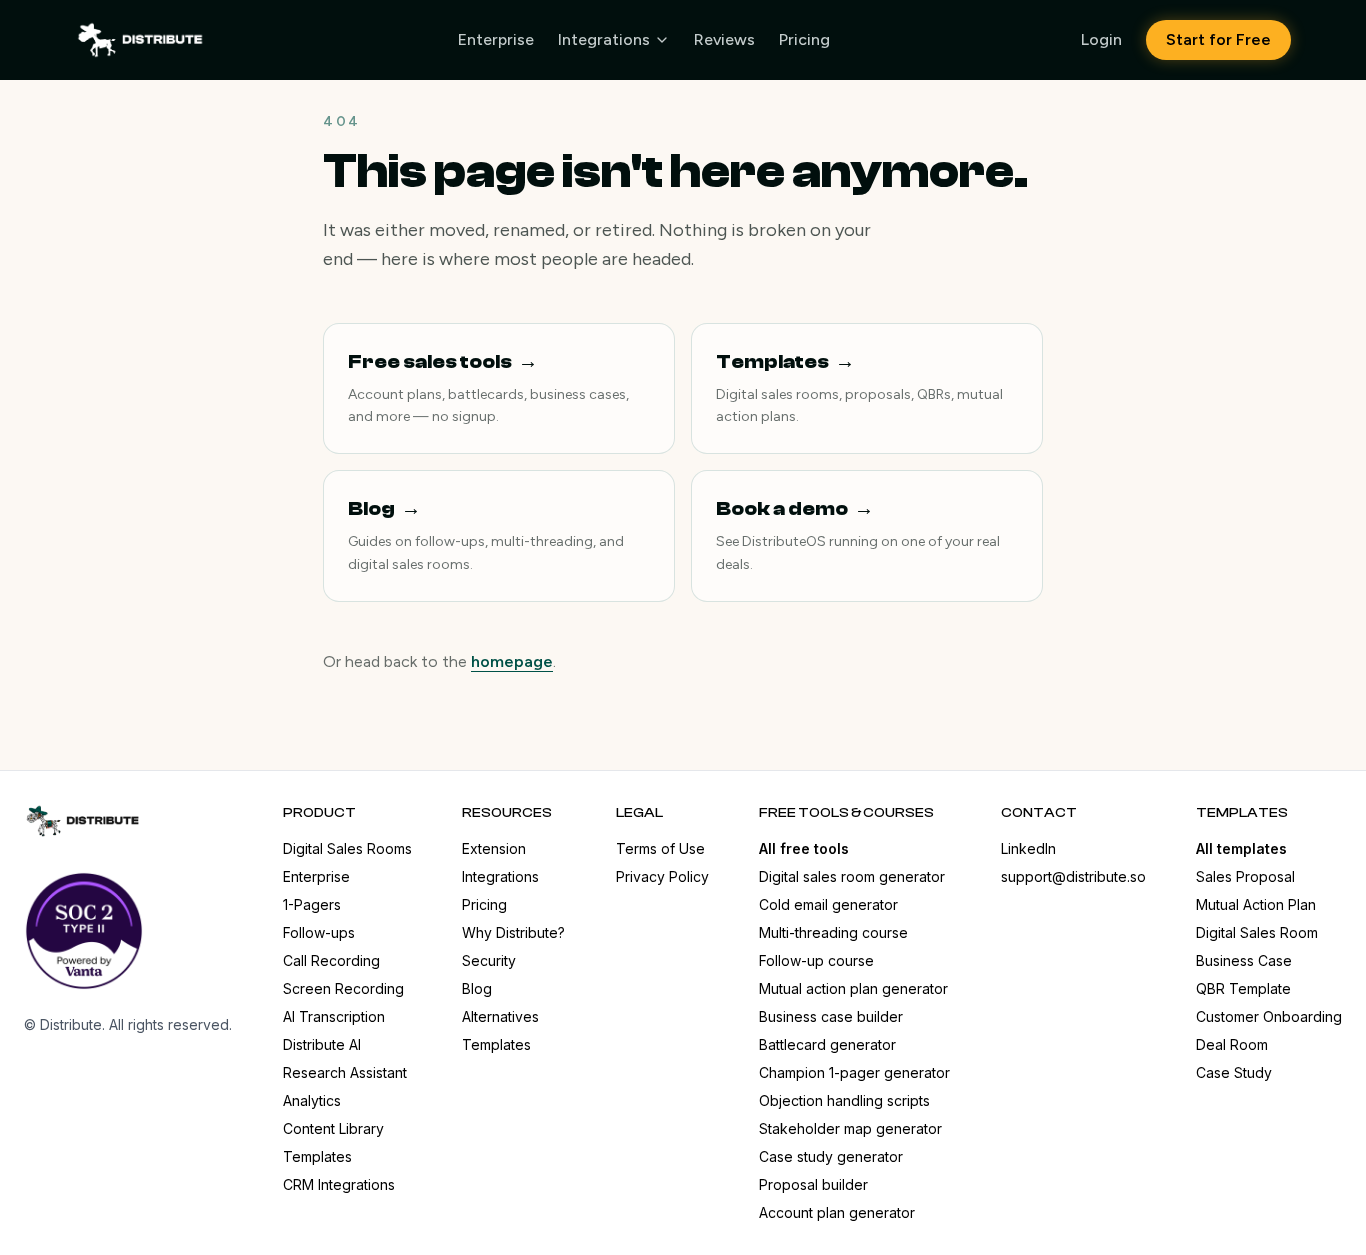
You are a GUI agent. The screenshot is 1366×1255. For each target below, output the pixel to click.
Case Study (1234, 1072)
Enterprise (496, 39)
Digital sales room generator (852, 876)
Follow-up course (816, 960)
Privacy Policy (662, 876)
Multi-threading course (833, 932)
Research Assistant (345, 1072)
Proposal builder (813, 1184)
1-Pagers (312, 904)
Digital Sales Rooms (347, 848)
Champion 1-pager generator (854, 1072)
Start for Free (1218, 39)
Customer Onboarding (1269, 1016)
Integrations (604, 39)
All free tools (804, 848)
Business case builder (831, 1016)
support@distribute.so (1073, 876)
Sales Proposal (1245, 876)
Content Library (333, 1128)
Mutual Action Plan (1256, 904)
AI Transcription (334, 1016)
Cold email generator (828, 904)
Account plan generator (837, 1212)
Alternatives (500, 1016)
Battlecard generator (827, 1044)
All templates (1241, 848)
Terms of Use (660, 848)
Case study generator (831, 1156)
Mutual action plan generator (853, 988)
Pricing (804, 39)
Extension (494, 848)
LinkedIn (1028, 848)
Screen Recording (343, 988)
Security (489, 960)
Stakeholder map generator (850, 1128)
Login (1101, 39)
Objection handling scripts (844, 1100)
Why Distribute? (513, 932)
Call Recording (331, 960)
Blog (477, 988)
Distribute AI (322, 1044)
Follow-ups (319, 932)
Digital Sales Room (1257, 932)
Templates (317, 1156)
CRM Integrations (339, 1184)
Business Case (1244, 960)
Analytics (312, 1100)
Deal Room (1232, 1044)
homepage (512, 661)
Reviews (724, 39)
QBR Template (1243, 988)
